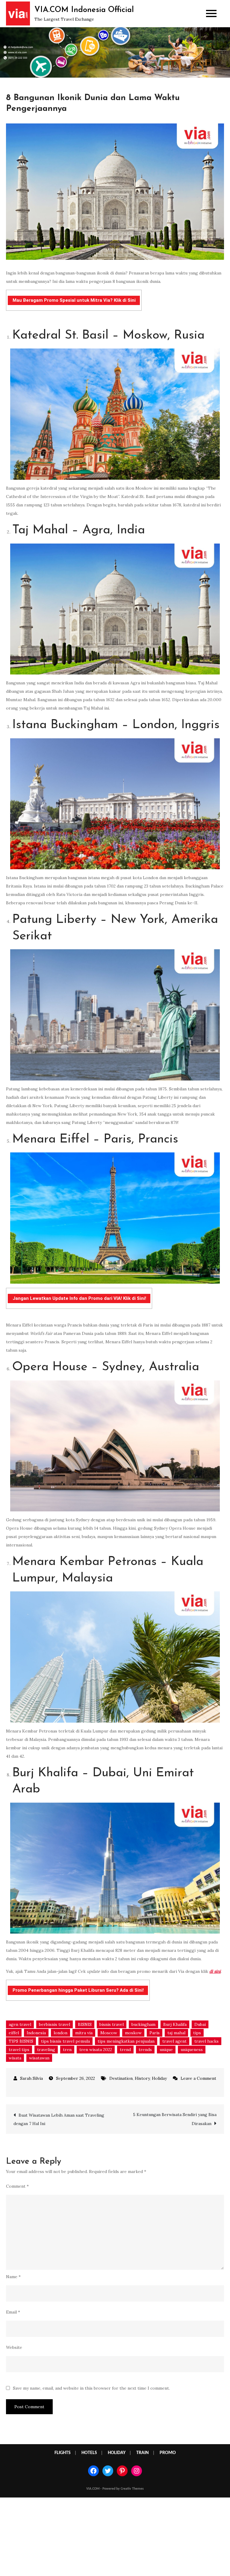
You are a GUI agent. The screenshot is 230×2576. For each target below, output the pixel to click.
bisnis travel (112, 2024)
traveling (46, 2050)
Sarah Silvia (31, 2078)
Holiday (159, 2078)
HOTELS (89, 2453)
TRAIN (143, 2453)
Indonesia (36, 2033)
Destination (121, 2078)
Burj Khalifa (175, 2024)
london (60, 2033)
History (142, 2078)
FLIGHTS (63, 2453)
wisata (15, 2058)
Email (13, 2312)
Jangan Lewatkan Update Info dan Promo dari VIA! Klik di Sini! (79, 1298)
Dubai (200, 2024)
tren (67, 2050)
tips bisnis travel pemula (65, 2041)
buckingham (143, 2024)
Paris (155, 2033)
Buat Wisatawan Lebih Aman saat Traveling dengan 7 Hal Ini (59, 2119)
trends (145, 2050)
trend (125, 2050)
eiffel (14, 2033)
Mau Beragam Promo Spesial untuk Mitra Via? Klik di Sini (74, 300)
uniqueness (192, 2050)
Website (14, 2347)
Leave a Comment (195, 2078)
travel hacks (206, 2041)
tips (197, 2033)
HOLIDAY (117, 2453)
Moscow (109, 2033)
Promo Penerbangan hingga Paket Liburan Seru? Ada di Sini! (78, 1990)
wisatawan (39, 2058)
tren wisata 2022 (96, 2050)
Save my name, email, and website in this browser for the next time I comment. (91, 2388)
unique (166, 2050)
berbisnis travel (55, 2024)
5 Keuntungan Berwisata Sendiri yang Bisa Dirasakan (175, 2119)
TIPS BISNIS (21, 2041)
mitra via (84, 2033)
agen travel (20, 2024)
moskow (133, 2033)
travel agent (174, 2041)
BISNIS (85, 2024)
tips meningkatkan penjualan (126, 2041)
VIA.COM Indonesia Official (84, 10)
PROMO (168, 2453)
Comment (17, 2186)
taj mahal (176, 2033)
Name (13, 2277)
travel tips (19, 2050)
